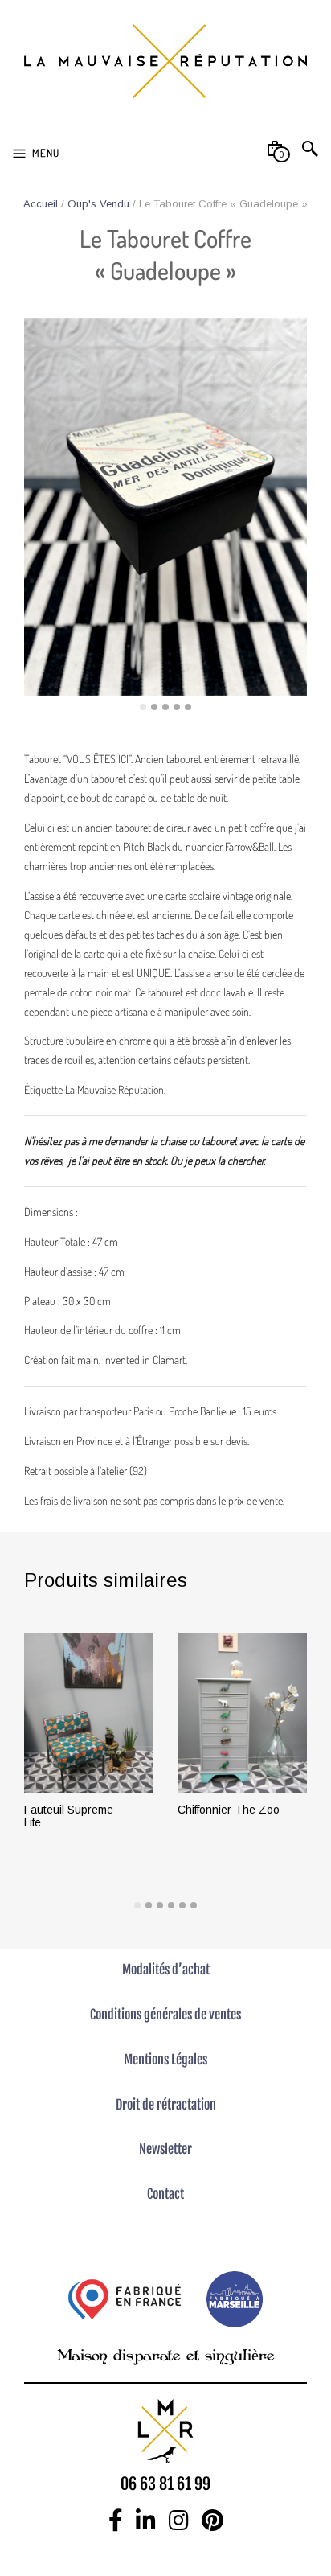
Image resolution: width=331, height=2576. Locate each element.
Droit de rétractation (166, 2105)
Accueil (41, 204)
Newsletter (165, 2149)
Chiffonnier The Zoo (229, 1810)
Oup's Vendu (98, 204)
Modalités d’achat (166, 1970)
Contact (165, 2194)
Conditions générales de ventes (165, 2015)
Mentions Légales (165, 2060)
